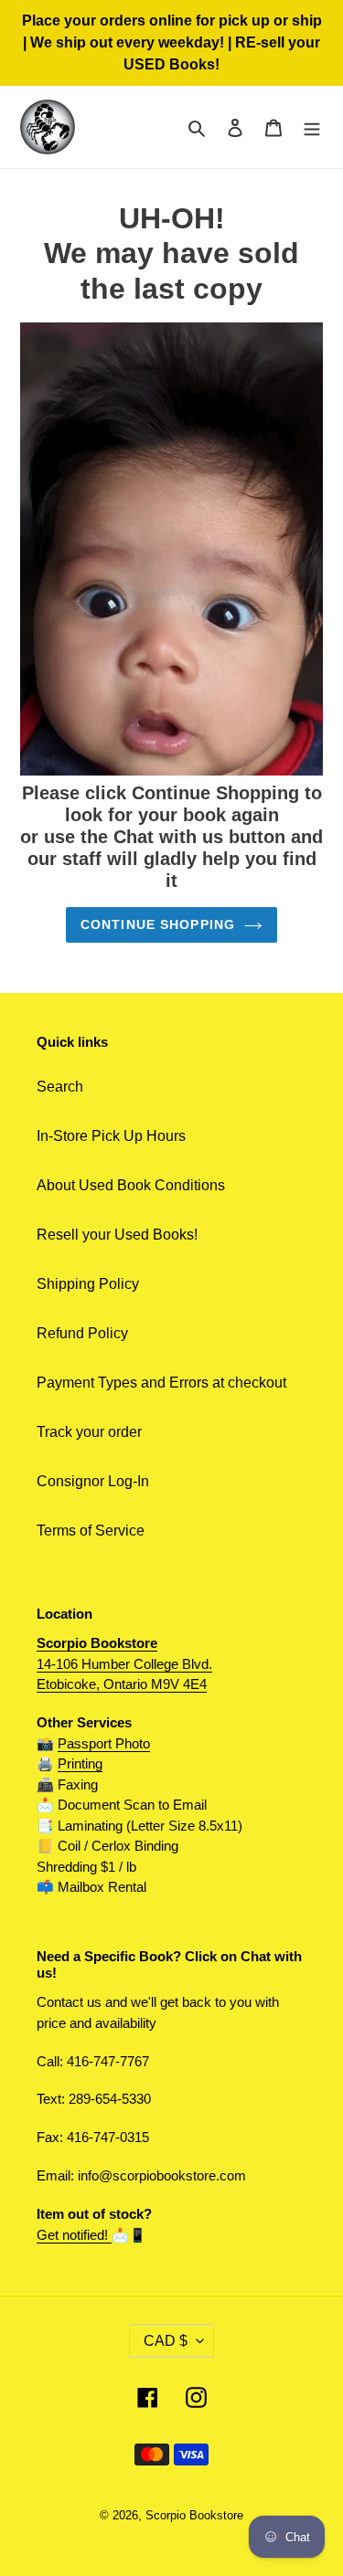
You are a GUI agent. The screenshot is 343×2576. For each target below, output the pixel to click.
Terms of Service (91, 1531)
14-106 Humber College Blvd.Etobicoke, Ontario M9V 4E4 (124, 1663)
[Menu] (312, 127)
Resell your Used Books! (117, 1235)
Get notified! (74, 2235)
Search (60, 1087)
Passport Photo (104, 1743)
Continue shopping (158, 924)
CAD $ (166, 2341)
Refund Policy (82, 1333)
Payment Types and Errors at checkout (161, 1383)
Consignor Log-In (93, 1481)
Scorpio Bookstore (194, 2515)
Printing (80, 1763)
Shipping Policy (88, 1284)
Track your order (89, 1432)
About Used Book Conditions (131, 1185)
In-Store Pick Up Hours (111, 1136)
